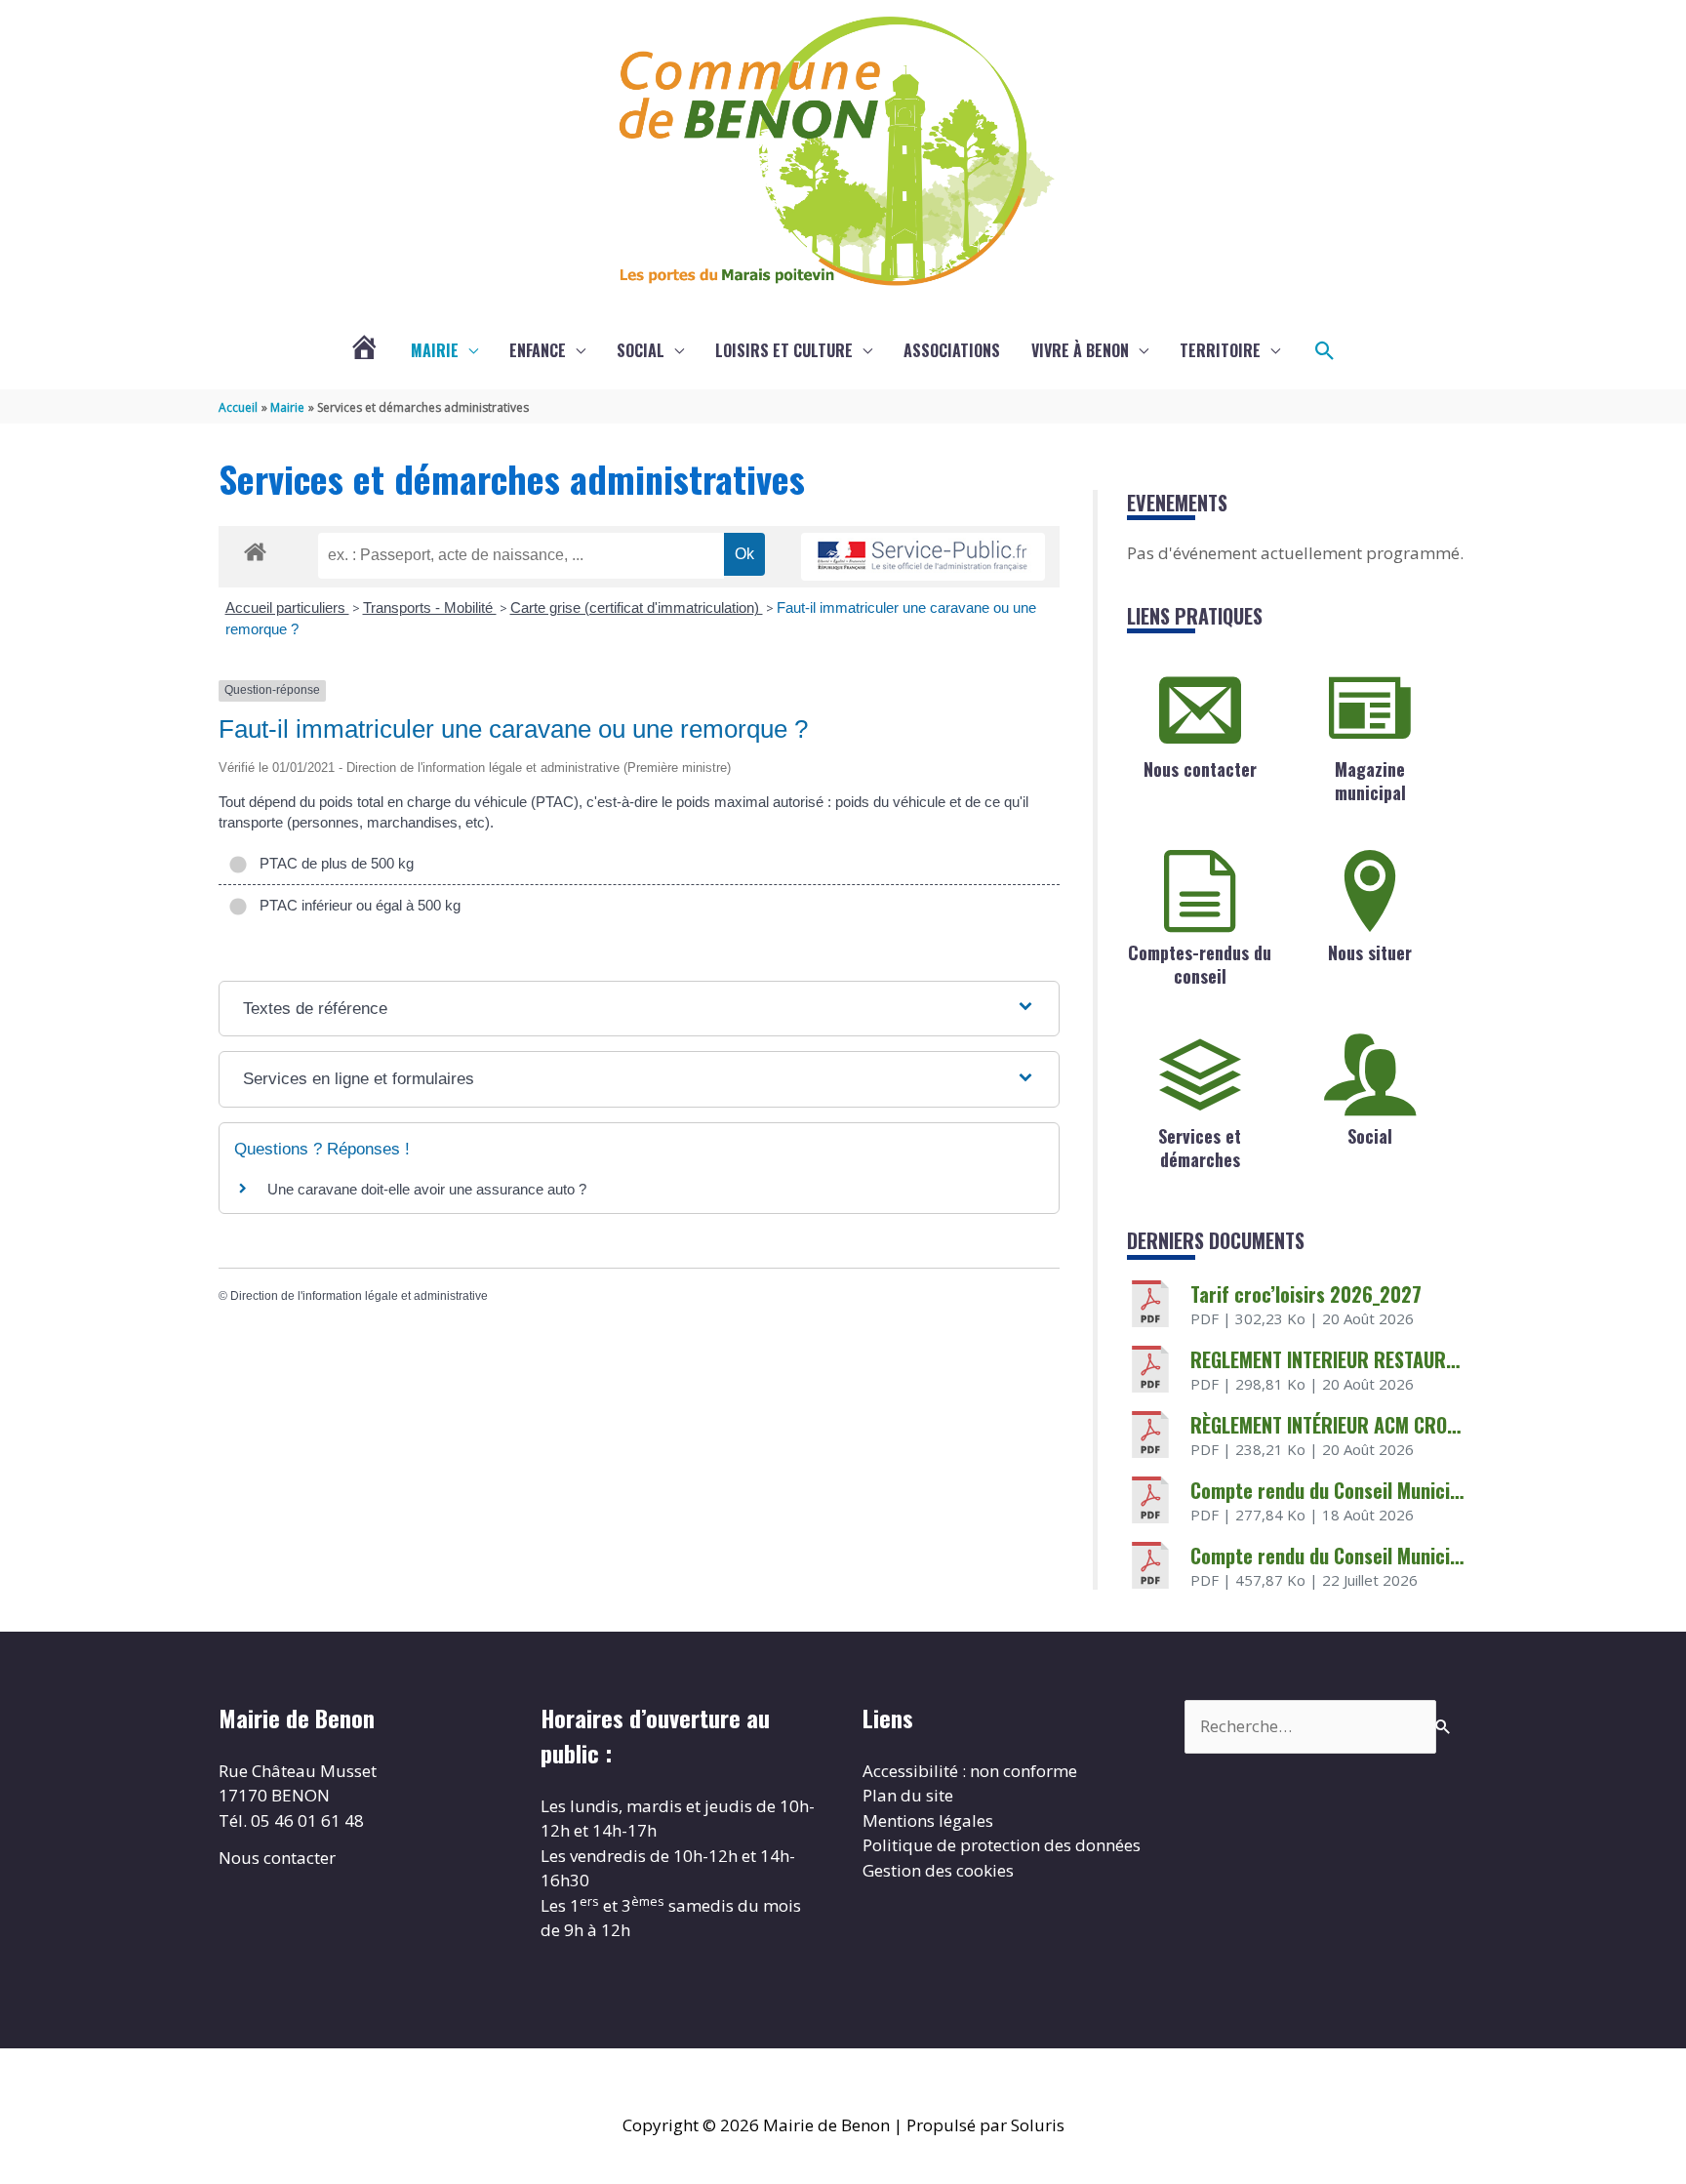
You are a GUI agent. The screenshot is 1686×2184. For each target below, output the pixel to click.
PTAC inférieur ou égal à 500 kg (356, 905)
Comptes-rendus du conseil (1200, 964)
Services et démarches (1200, 1147)
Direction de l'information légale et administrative (359, 1296)
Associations (952, 350)
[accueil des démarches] (255, 548)
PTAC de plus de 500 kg (333, 863)
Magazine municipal (1370, 780)
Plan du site (908, 1795)
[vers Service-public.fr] (923, 557)
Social (641, 350)
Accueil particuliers (287, 607)
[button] (1325, 351)
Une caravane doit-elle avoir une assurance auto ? (427, 1189)
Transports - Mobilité (430, 607)
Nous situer (1370, 952)
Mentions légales (928, 1820)
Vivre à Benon (1080, 350)
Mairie (435, 350)
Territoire (1220, 350)
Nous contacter (1200, 769)
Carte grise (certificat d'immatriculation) (637, 607)
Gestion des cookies (938, 1870)
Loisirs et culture (784, 350)
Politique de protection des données (1002, 1845)
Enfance (538, 350)
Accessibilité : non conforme (970, 1771)
